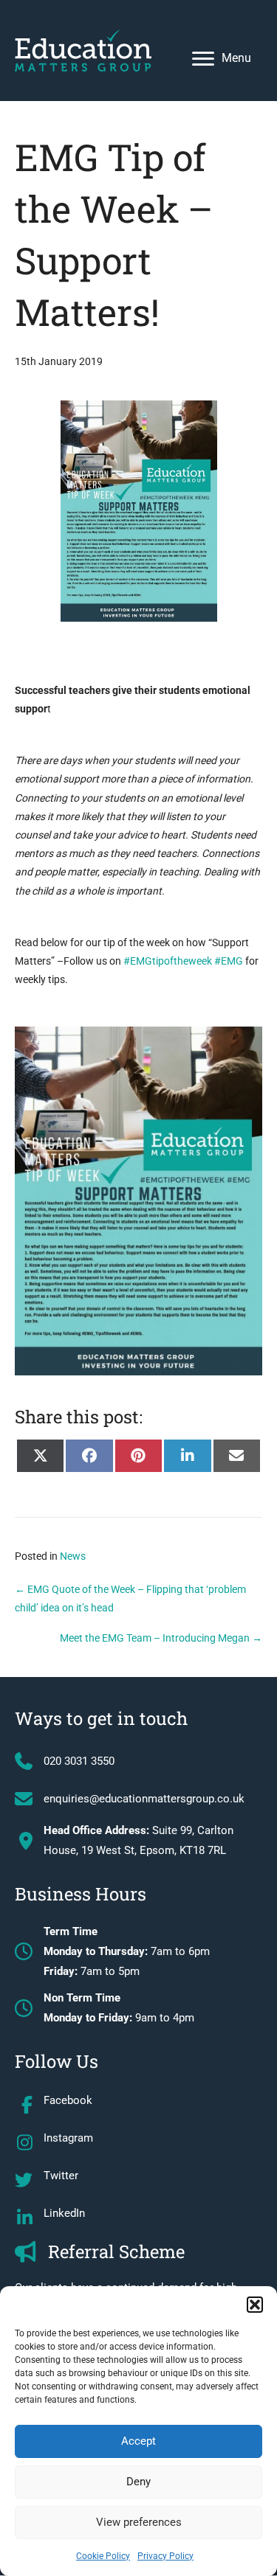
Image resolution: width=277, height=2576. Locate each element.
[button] (255, 2305)
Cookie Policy (103, 2556)
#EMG (229, 961)
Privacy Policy (165, 2556)
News (73, 1556)
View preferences (139, 2522)
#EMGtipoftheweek (168, 961)
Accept (138, 2441)
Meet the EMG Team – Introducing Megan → (161, 1638)
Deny (138, 2482)
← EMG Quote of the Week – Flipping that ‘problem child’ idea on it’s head (130, 1598)
